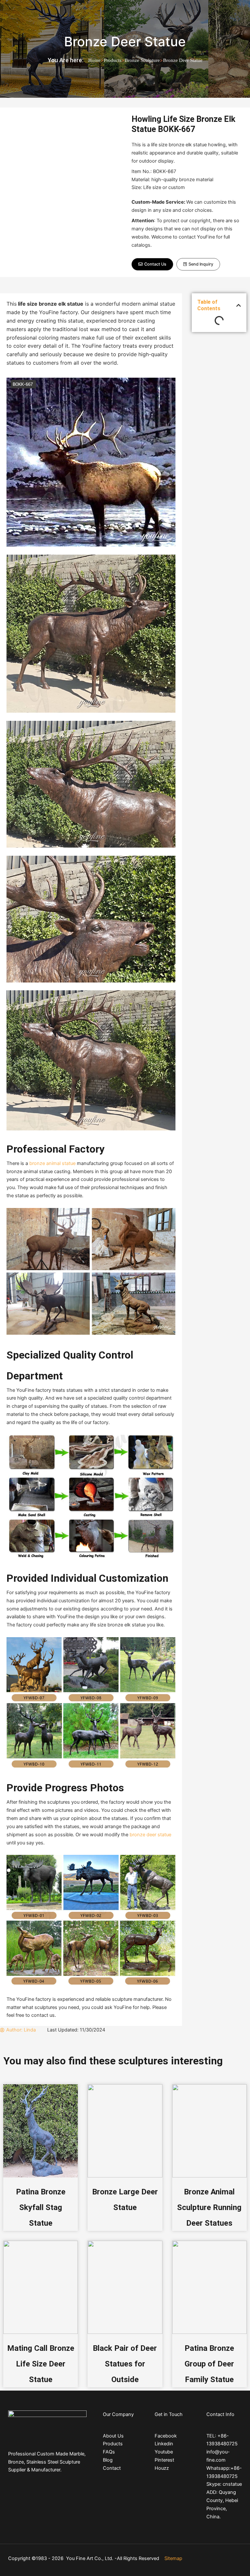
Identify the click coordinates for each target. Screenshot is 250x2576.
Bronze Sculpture (142, 60)
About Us (113, 2436)
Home (94, 60)
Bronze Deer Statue (125, 42)
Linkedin (164, 2444)
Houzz (162, 2468)
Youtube (164, 2452)
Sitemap (173, 2558)
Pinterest (164, 2460)
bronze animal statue (52, 1163)
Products (113, 60)
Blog (108, 2460)
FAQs (109, 2452)
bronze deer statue (150, 1835)
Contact (112, 2468)
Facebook (166, 2436)
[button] (152, 264)
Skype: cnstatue (224, 2484)
